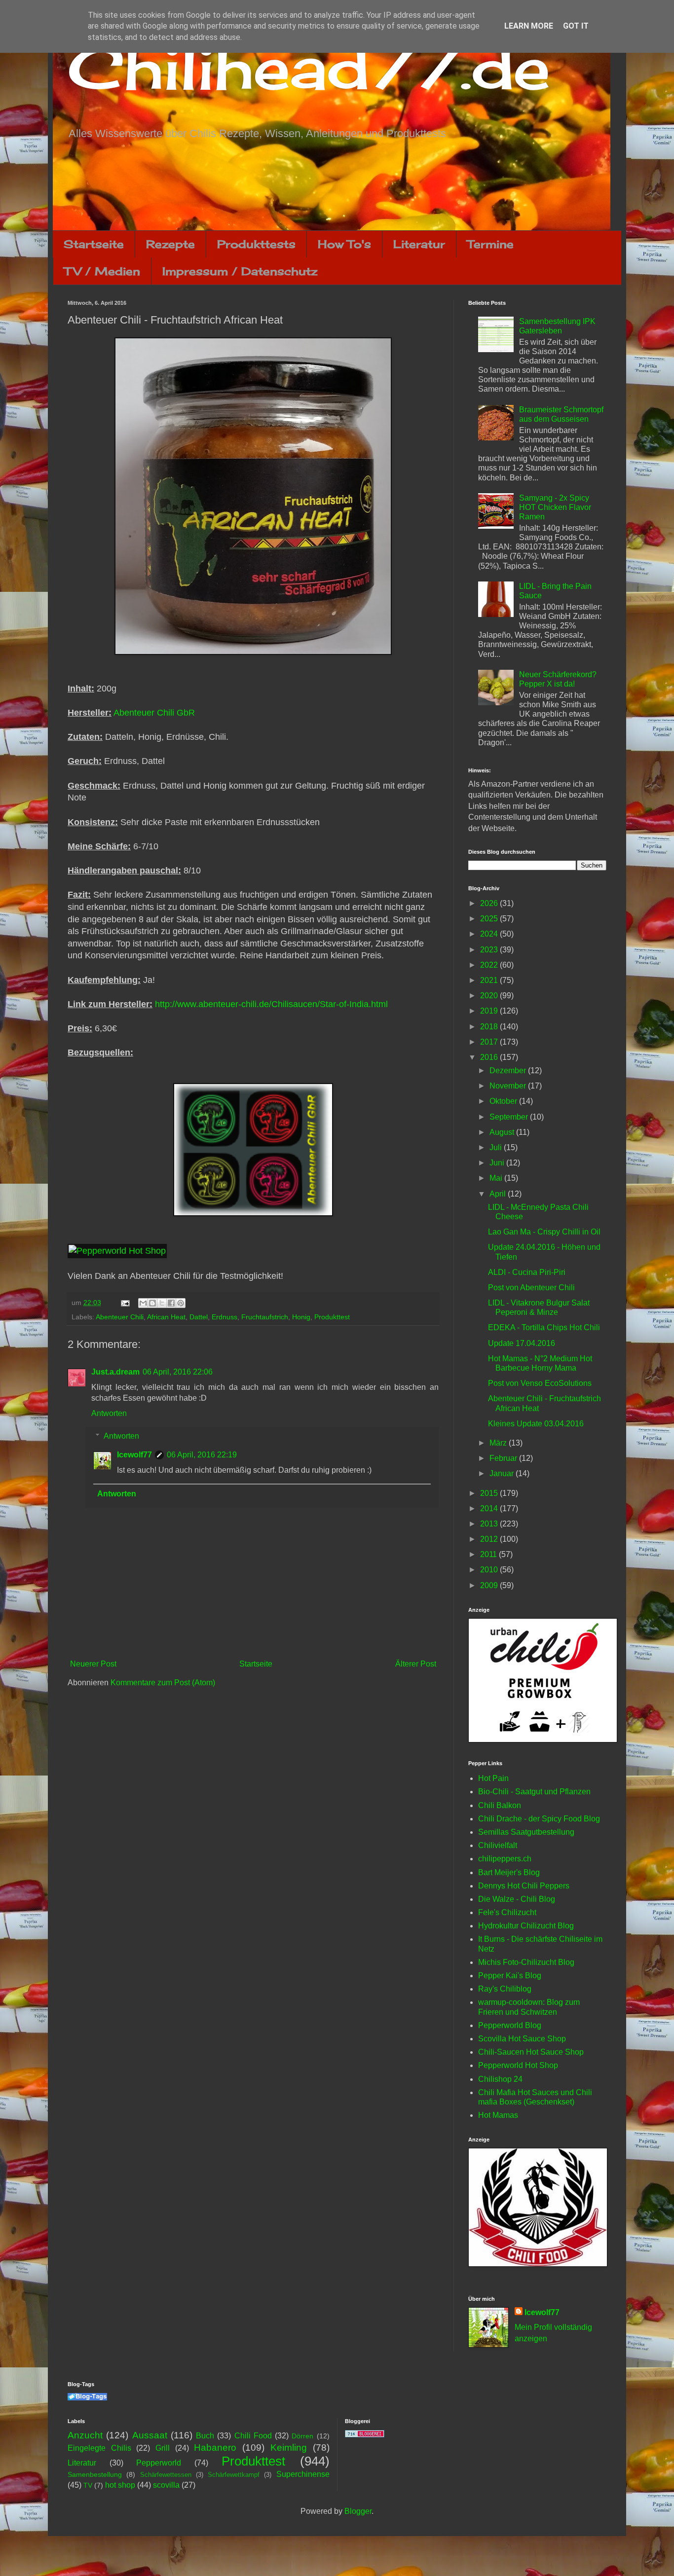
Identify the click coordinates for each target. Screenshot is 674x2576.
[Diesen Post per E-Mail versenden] (143, 1303)
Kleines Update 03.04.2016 (536, 1424)
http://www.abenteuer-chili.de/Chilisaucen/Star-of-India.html (271, 1004)
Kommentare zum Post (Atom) (163, 1683)
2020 (490, 996)
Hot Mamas (498, 2115)
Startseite (94, 244)
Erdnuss (225, 1317)
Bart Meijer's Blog (509, 1872)
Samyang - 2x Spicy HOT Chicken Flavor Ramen (555, 507)
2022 (490, 965)
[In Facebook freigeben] (171, 1303)
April (499, 1194)
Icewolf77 (134, 1455)
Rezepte (170, 244)
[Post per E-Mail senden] (125, 1303)
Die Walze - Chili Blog (517, 1899)
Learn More (529, 26)
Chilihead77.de (309, 67)
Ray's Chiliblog (505, 1989)
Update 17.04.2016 (522, 1343)
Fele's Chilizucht (507, 1912)
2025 (490, 919)
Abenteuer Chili (120, 1317)
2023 (490, 950)
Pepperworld (159, 2463)
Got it (576, 26)
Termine (490, 244)
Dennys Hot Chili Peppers (524, 1886)
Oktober (504, 1101)
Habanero (215, 2448)
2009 (490, 1585)
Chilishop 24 (500, 2079)
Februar (504, 1458)
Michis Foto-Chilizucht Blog (526, 1962)
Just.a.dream (115, 1372)
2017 (490, 1042)
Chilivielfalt (498, 1845)
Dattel (199, 1317)
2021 (490, 980)
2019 (490, 1011)
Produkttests (256, 244)
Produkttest (332, 1317)
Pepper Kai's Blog (510, 1976)
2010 (490, 1570)
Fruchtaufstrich (265, 1317)
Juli (497, 1147)
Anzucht (85, 2435)
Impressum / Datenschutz (240, 271)
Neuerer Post (93, 1664)
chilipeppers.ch (505, 1859)
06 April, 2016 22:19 (202, 1455)
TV (88, 2485)
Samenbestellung (95, 2474)
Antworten (109, 1413)
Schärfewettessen (166, 2475)
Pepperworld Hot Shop (518, 2065)
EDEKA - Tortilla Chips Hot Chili (544, 1327)
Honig (301, 1317)
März (499, 1443)
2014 (490, 1508)
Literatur (419, 244)
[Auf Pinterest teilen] (181, 1303)
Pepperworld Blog (510, 2025)
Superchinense (303, 2474)
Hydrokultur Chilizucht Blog (526, 1926)
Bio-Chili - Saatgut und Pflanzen (534, 1792)
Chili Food (253, 2436)
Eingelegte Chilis (99, 2448)
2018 (490, 1027)
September (510, 1117)
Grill (163, 2448)
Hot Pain (493, 1778)
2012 (490, 1539)
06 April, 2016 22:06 (178, 1372)
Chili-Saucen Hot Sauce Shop (531, 2052)
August (503, 1132)
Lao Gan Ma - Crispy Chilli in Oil (544, 1232)
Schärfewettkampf (234, 2475)
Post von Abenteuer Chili (531, 1288)
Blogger (358, 2511)
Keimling (289, 2448)
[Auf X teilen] (162, 1303)
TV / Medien (102, 271)
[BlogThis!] (152, 1303)
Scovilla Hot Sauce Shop (522, 2039)
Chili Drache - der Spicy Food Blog (539, 1819)
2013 (490, 1524)
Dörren (302, 2436)
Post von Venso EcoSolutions (540, 1383)
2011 (489, 1554)
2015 (490, 1493)
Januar (503, 1473)
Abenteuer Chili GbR (154, 713)
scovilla (166, 2485)
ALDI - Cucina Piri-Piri (527, 1272)
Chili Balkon (500, 1805)
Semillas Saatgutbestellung (526, 1832)
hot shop (120, 2485)
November (509, 1086)
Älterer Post (416, 1664)
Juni (498, 1163)
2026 (490, 903)
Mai (497, 1178)
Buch (205, 2436)
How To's (344, 244)
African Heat (166, 1317)
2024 (490, 934)
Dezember (509, 1070)
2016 (490, 1057)
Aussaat (150, 2435)
